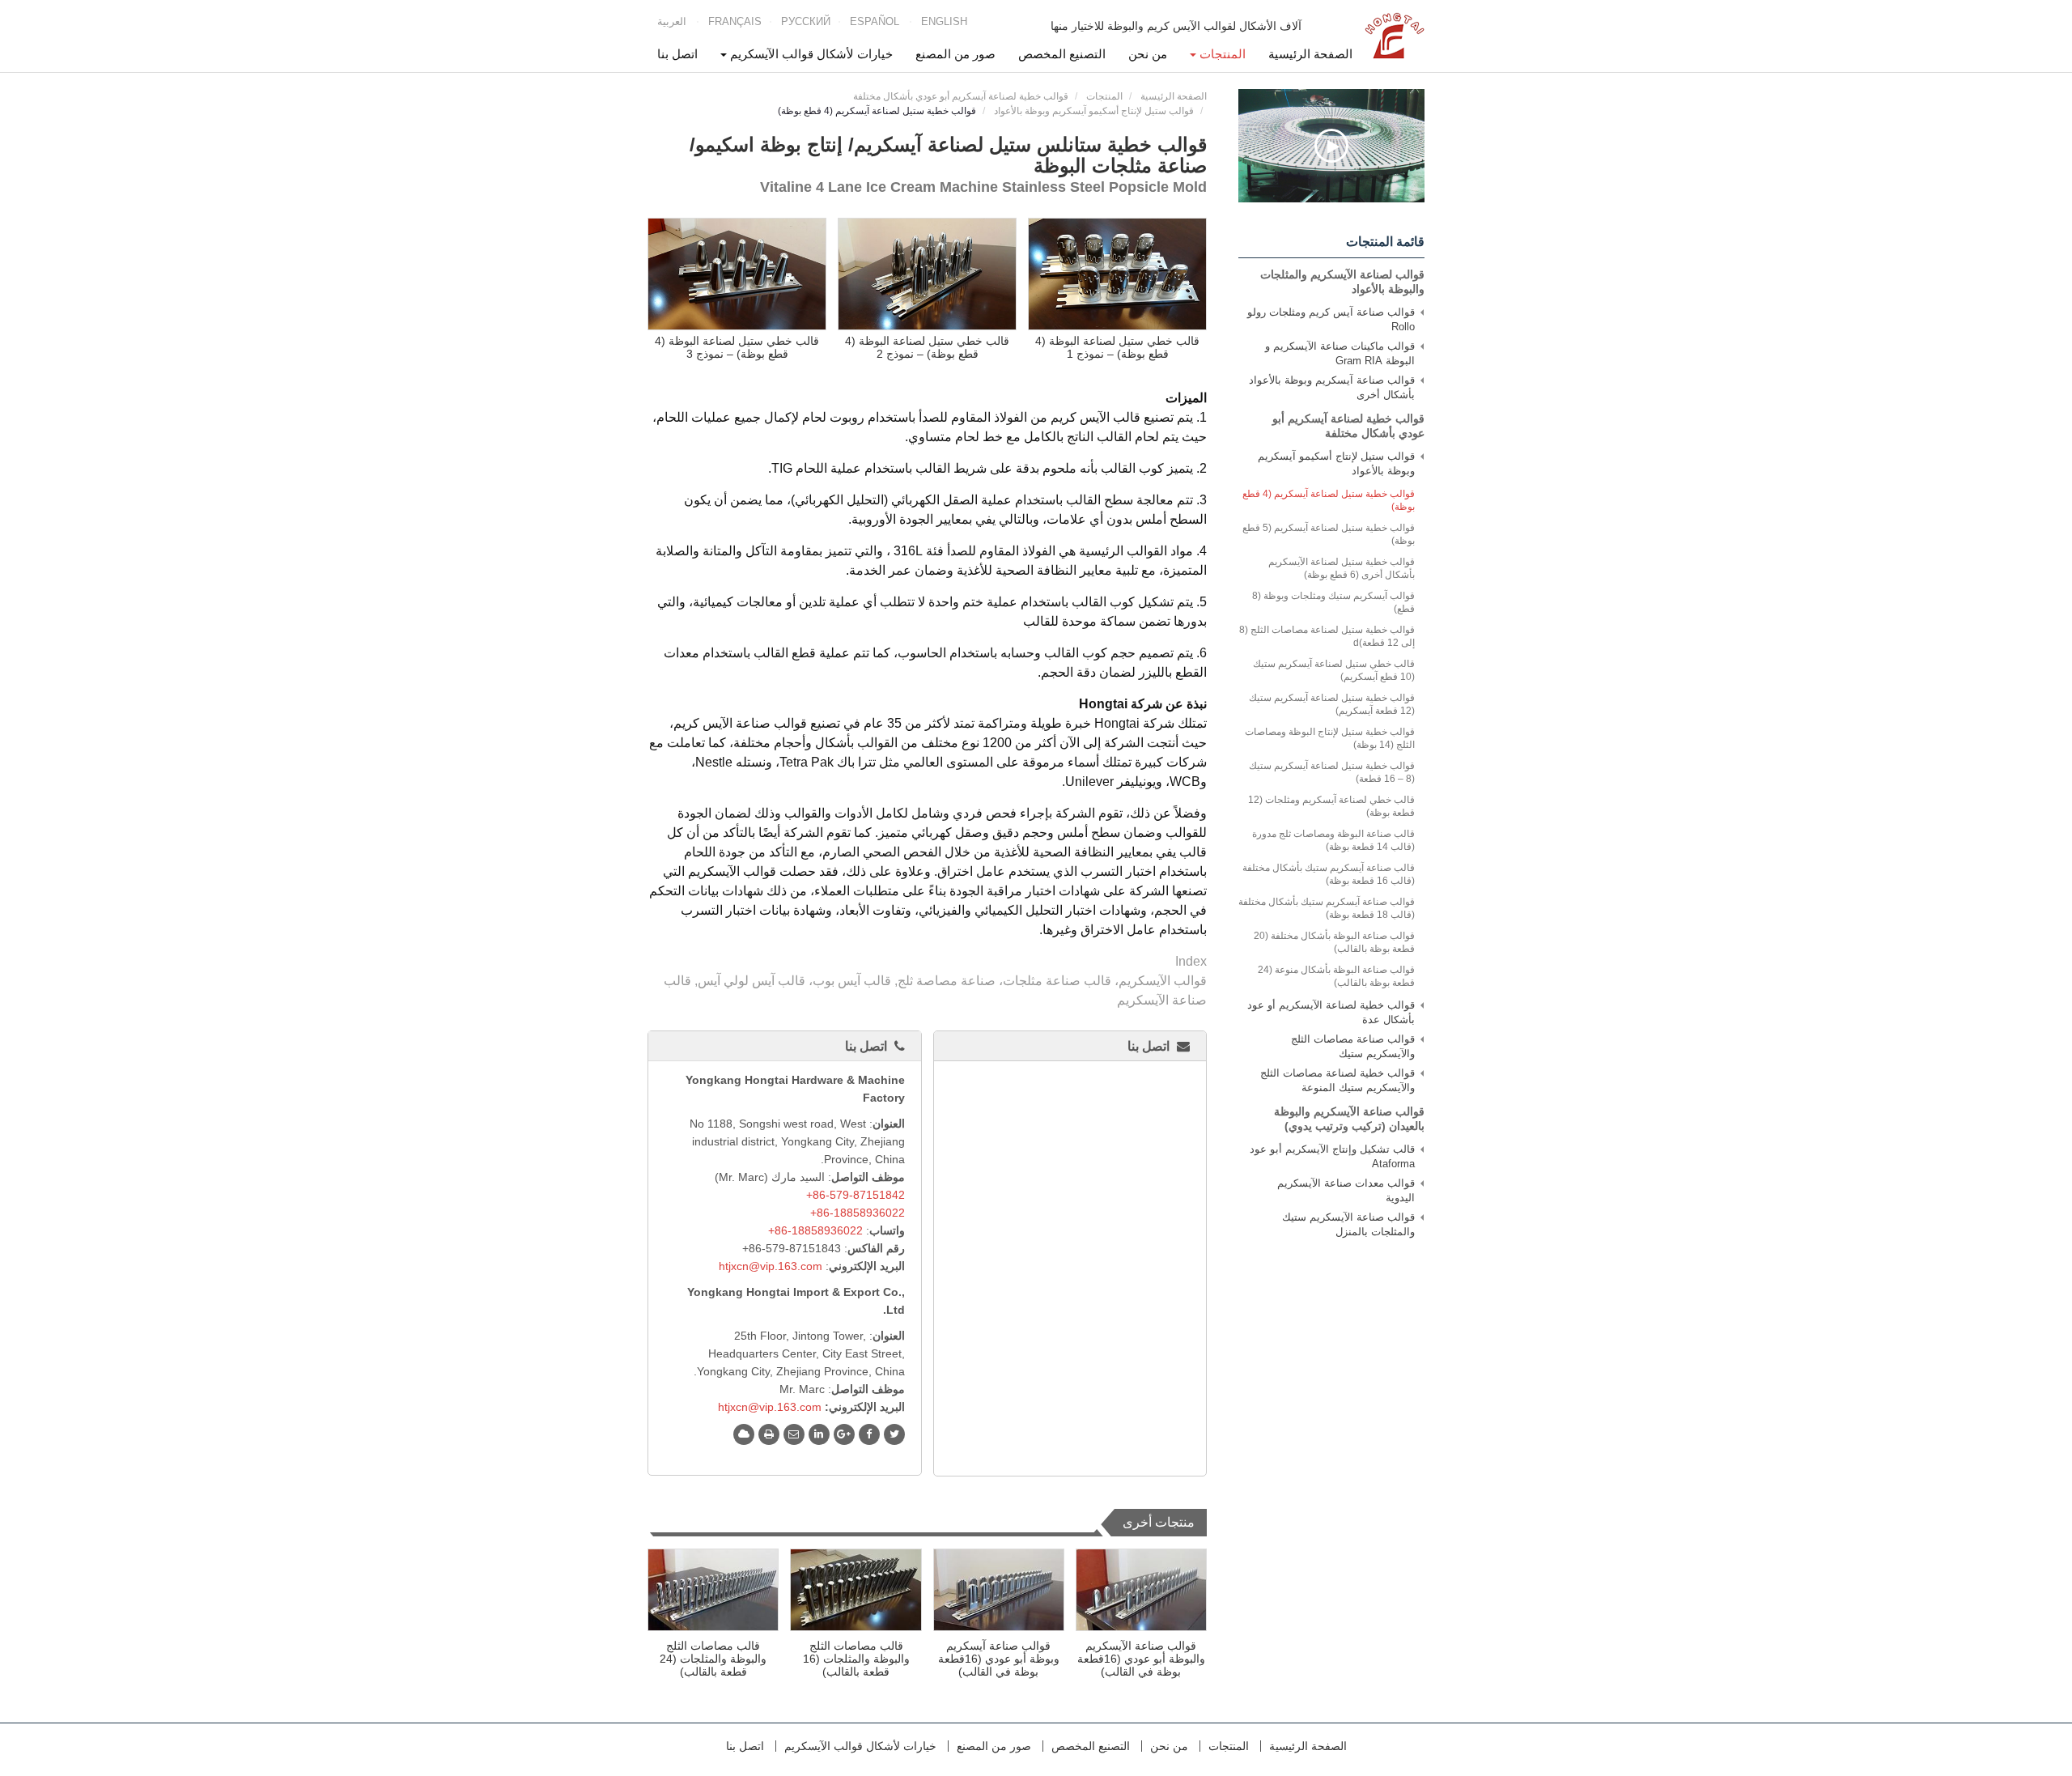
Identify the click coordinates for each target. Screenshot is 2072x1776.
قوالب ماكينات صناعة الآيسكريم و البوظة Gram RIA (1340, 353)
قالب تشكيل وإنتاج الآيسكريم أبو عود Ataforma (1332, 1156)
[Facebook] (869, 1434)
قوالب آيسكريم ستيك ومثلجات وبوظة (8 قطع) (1333, 602)
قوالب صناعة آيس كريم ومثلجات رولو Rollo (1331, 319)
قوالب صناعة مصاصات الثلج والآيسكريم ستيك (1353, 1046)
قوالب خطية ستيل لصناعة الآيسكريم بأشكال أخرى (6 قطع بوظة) (1342, 568)
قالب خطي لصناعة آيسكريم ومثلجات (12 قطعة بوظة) (1331, 806)
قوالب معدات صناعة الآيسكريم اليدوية (1346, 1190)
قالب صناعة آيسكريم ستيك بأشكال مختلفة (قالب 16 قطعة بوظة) (1329, 874)
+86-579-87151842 (856, 1195)
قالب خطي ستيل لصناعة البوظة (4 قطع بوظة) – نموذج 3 (737, 347)
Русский (806, 21)
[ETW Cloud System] (744, 1434)
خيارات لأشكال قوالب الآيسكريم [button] (810, 54)
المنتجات (1104, 96)
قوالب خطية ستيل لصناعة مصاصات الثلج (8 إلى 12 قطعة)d (1327, 636)
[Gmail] (794, 1434)
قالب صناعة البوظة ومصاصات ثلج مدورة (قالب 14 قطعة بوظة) (1333, 840)
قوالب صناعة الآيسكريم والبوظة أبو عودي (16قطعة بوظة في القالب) (1141, 1659)
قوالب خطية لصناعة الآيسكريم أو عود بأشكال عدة (1331, 1012)
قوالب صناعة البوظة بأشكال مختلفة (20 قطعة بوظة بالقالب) (1334, 942)
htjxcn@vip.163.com (771, 1266)
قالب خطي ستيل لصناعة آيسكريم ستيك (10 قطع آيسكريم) (1334, 670)
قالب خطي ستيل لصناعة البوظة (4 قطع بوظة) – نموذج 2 (927, 347)
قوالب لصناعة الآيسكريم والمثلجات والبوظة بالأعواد (1342, 282)
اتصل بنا (677, 54)
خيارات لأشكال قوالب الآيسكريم (860, 1746)
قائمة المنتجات (1385, 242)
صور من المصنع (955, 54)
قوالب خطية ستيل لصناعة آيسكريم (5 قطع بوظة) (1329, 534)
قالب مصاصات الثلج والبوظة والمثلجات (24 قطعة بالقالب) (713, 1659)
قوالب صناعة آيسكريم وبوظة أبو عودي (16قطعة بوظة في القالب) (999, 1659)
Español (875, 21)
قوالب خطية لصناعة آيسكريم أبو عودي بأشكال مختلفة (961, 96)
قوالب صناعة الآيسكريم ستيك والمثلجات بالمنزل (1348, 1224)
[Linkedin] (819, 1434)
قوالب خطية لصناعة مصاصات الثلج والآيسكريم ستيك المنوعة (1337, 1080)
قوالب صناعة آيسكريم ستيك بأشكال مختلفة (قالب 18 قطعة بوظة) (1327, 908)
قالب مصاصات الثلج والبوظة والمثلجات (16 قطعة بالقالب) (856, 1659)
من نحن (1148, 54)
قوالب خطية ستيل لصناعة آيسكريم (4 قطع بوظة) (1329, 500)
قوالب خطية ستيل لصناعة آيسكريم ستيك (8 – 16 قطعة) (1332, 772)
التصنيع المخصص (1062, 54)
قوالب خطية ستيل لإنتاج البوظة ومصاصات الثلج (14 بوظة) (1330, 738)
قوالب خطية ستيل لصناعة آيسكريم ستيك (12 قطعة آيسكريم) (1332, 704)
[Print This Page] (769, 1434)
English (944, 21)
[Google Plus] (844, 1434)
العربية (672, 21)
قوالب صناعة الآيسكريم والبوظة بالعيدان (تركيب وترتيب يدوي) (1349, 1119)
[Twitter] (894, 1434)
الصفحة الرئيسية (1310, 54)
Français (735, 21)
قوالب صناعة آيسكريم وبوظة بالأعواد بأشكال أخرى (1332, 387)
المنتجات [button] (1221, 54)
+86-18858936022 (858, 1213)
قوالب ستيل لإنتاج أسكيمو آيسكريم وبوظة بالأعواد (1094, 111)
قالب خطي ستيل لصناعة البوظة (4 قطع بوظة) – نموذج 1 (1117, 347)
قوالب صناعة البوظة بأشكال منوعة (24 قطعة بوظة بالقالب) (1336, 976)
